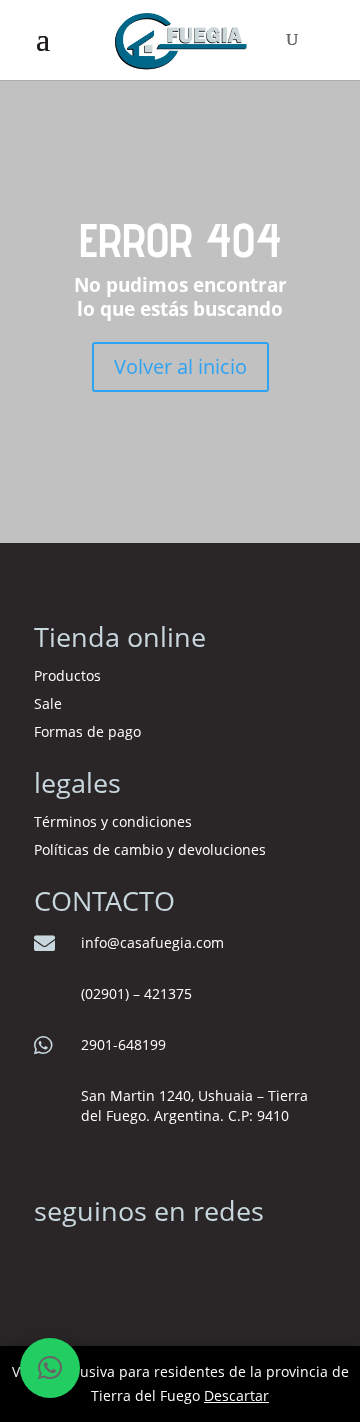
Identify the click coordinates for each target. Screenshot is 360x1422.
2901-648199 (123, 1044)
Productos (67, 675)
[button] (50, 1368)
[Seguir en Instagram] (50, 1259)
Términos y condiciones (115, 821)
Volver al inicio (180, 366)
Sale (48, 703)
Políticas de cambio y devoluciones (150, 849)
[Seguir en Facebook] (90, 1259)
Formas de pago (87, 731)
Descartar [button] (236, 1395)
